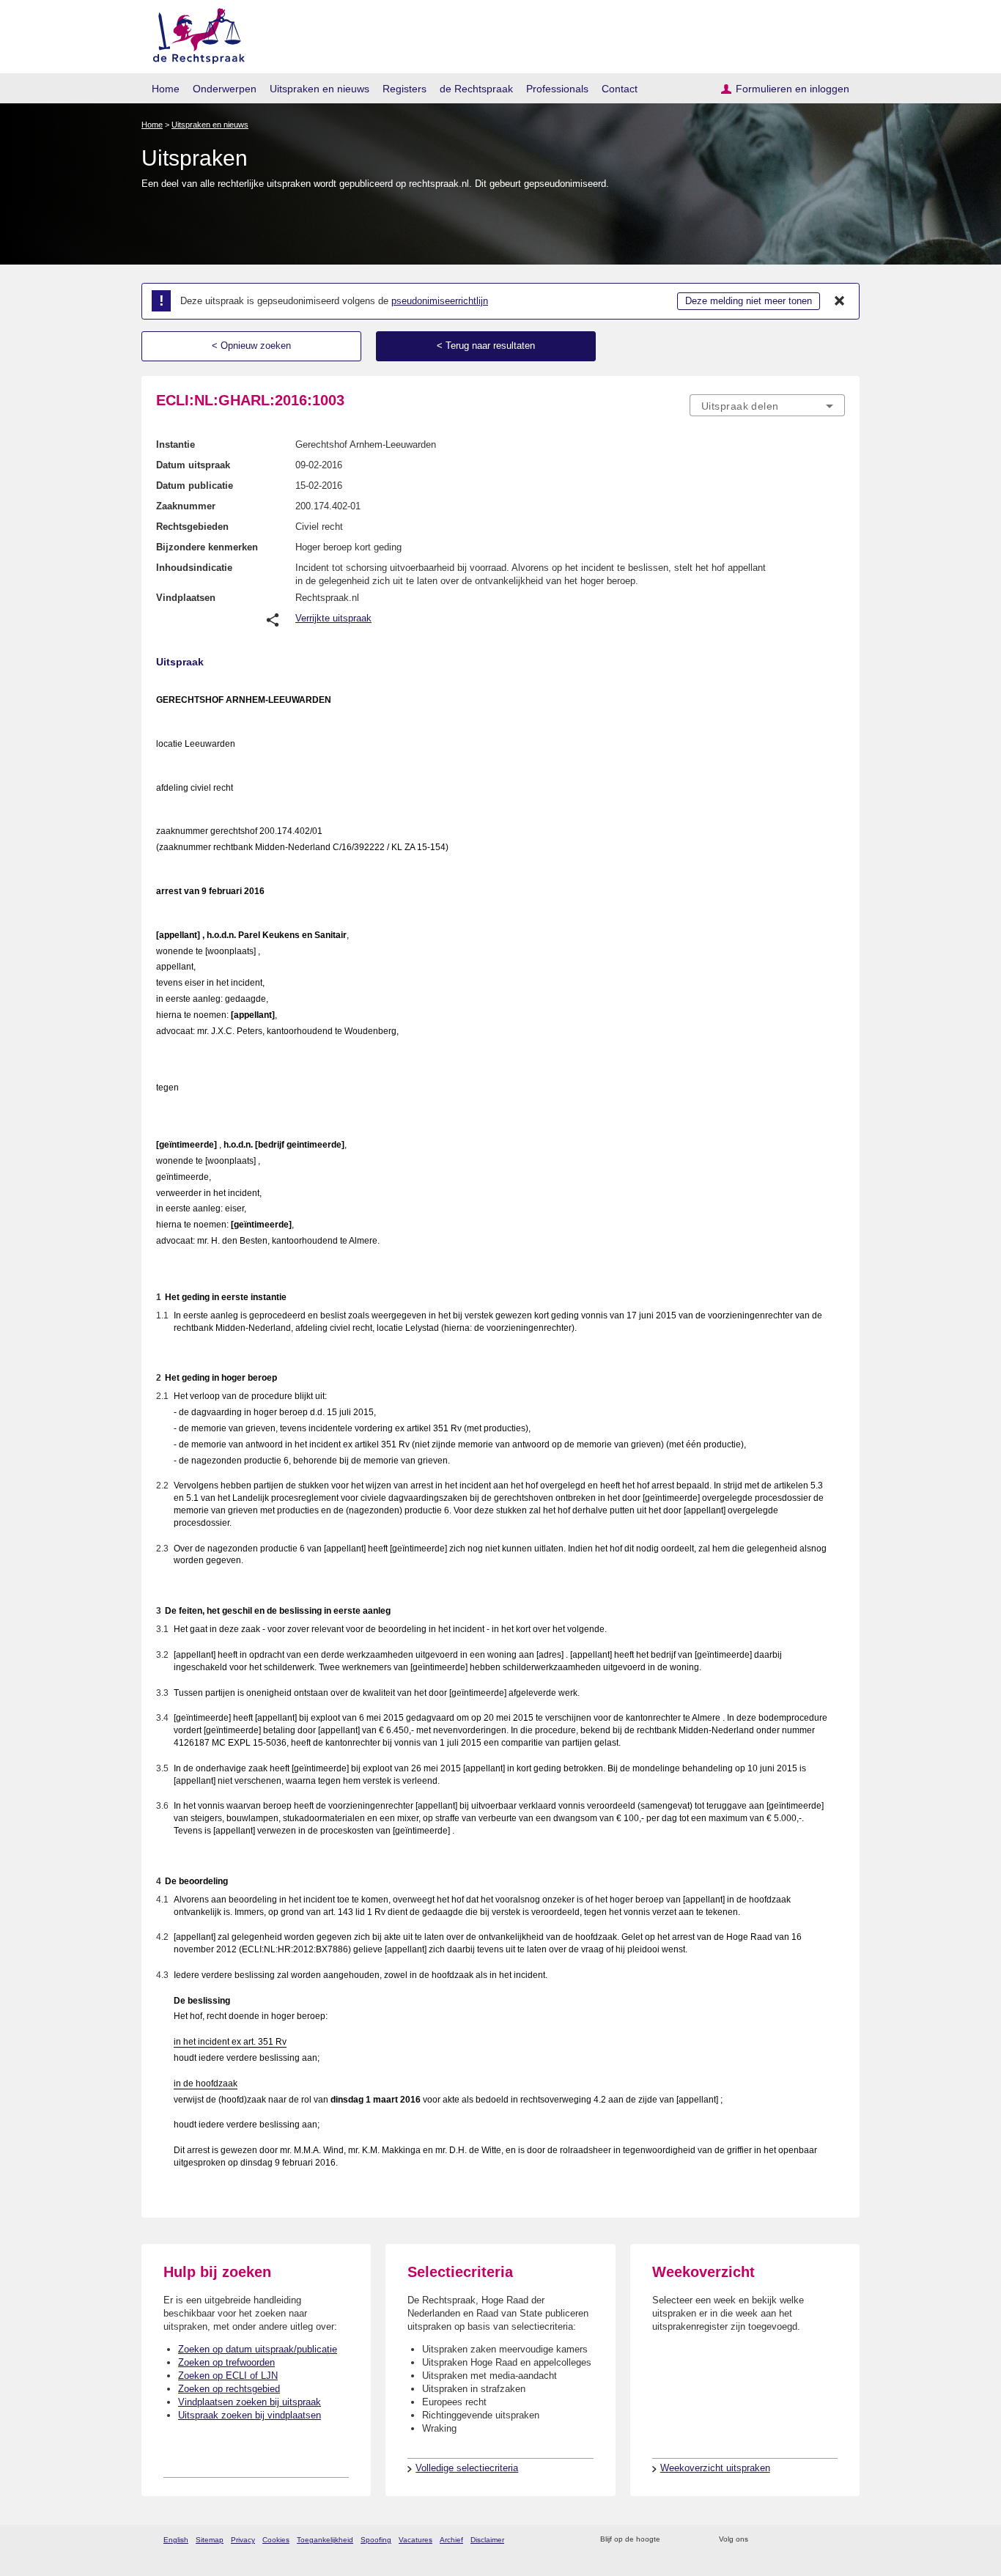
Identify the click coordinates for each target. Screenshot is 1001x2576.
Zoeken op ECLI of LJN (228, 2376)
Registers (405, 89)
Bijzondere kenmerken (207, 547)
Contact (620, 89)
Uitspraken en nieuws (319, 89)
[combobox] (767, 405)
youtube (837, 2540)
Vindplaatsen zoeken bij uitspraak (250, 2402)
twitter (761, 2540)
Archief (451, 2540)
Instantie (176, 444)
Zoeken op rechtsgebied (229, 2389)
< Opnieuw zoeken (251, 346)
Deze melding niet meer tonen (749, 301)
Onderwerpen (225, 89)
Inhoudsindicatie (194, 568)
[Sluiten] (840, 301)
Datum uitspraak (193, 465)
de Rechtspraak (476, 89)
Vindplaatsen (186, 598)
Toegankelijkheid (325, 2540)
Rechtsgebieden (192, 527)
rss (674, 2540)
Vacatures (415, 2540)
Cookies (276, 2540)
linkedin (818, 2540)
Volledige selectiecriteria (467, 2468)
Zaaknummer (186, 506)
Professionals (557, 89)
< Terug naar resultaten (486, 346)
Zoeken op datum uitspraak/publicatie (258, 2349)
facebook (780, 2540)
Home (166, 89)
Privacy (243, 2540)
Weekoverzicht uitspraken (715, 2468)
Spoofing (376, 2540)
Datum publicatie (195, 486)
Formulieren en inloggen (793, 89)
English (176, 2540)
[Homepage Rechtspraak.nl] (194, 33)
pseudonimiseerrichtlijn (440, 301)
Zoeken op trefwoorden (226, 2362)
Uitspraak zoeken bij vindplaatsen (250, 2415)
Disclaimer (487, 2540)
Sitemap (210, 2540)
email (693, 2540)
